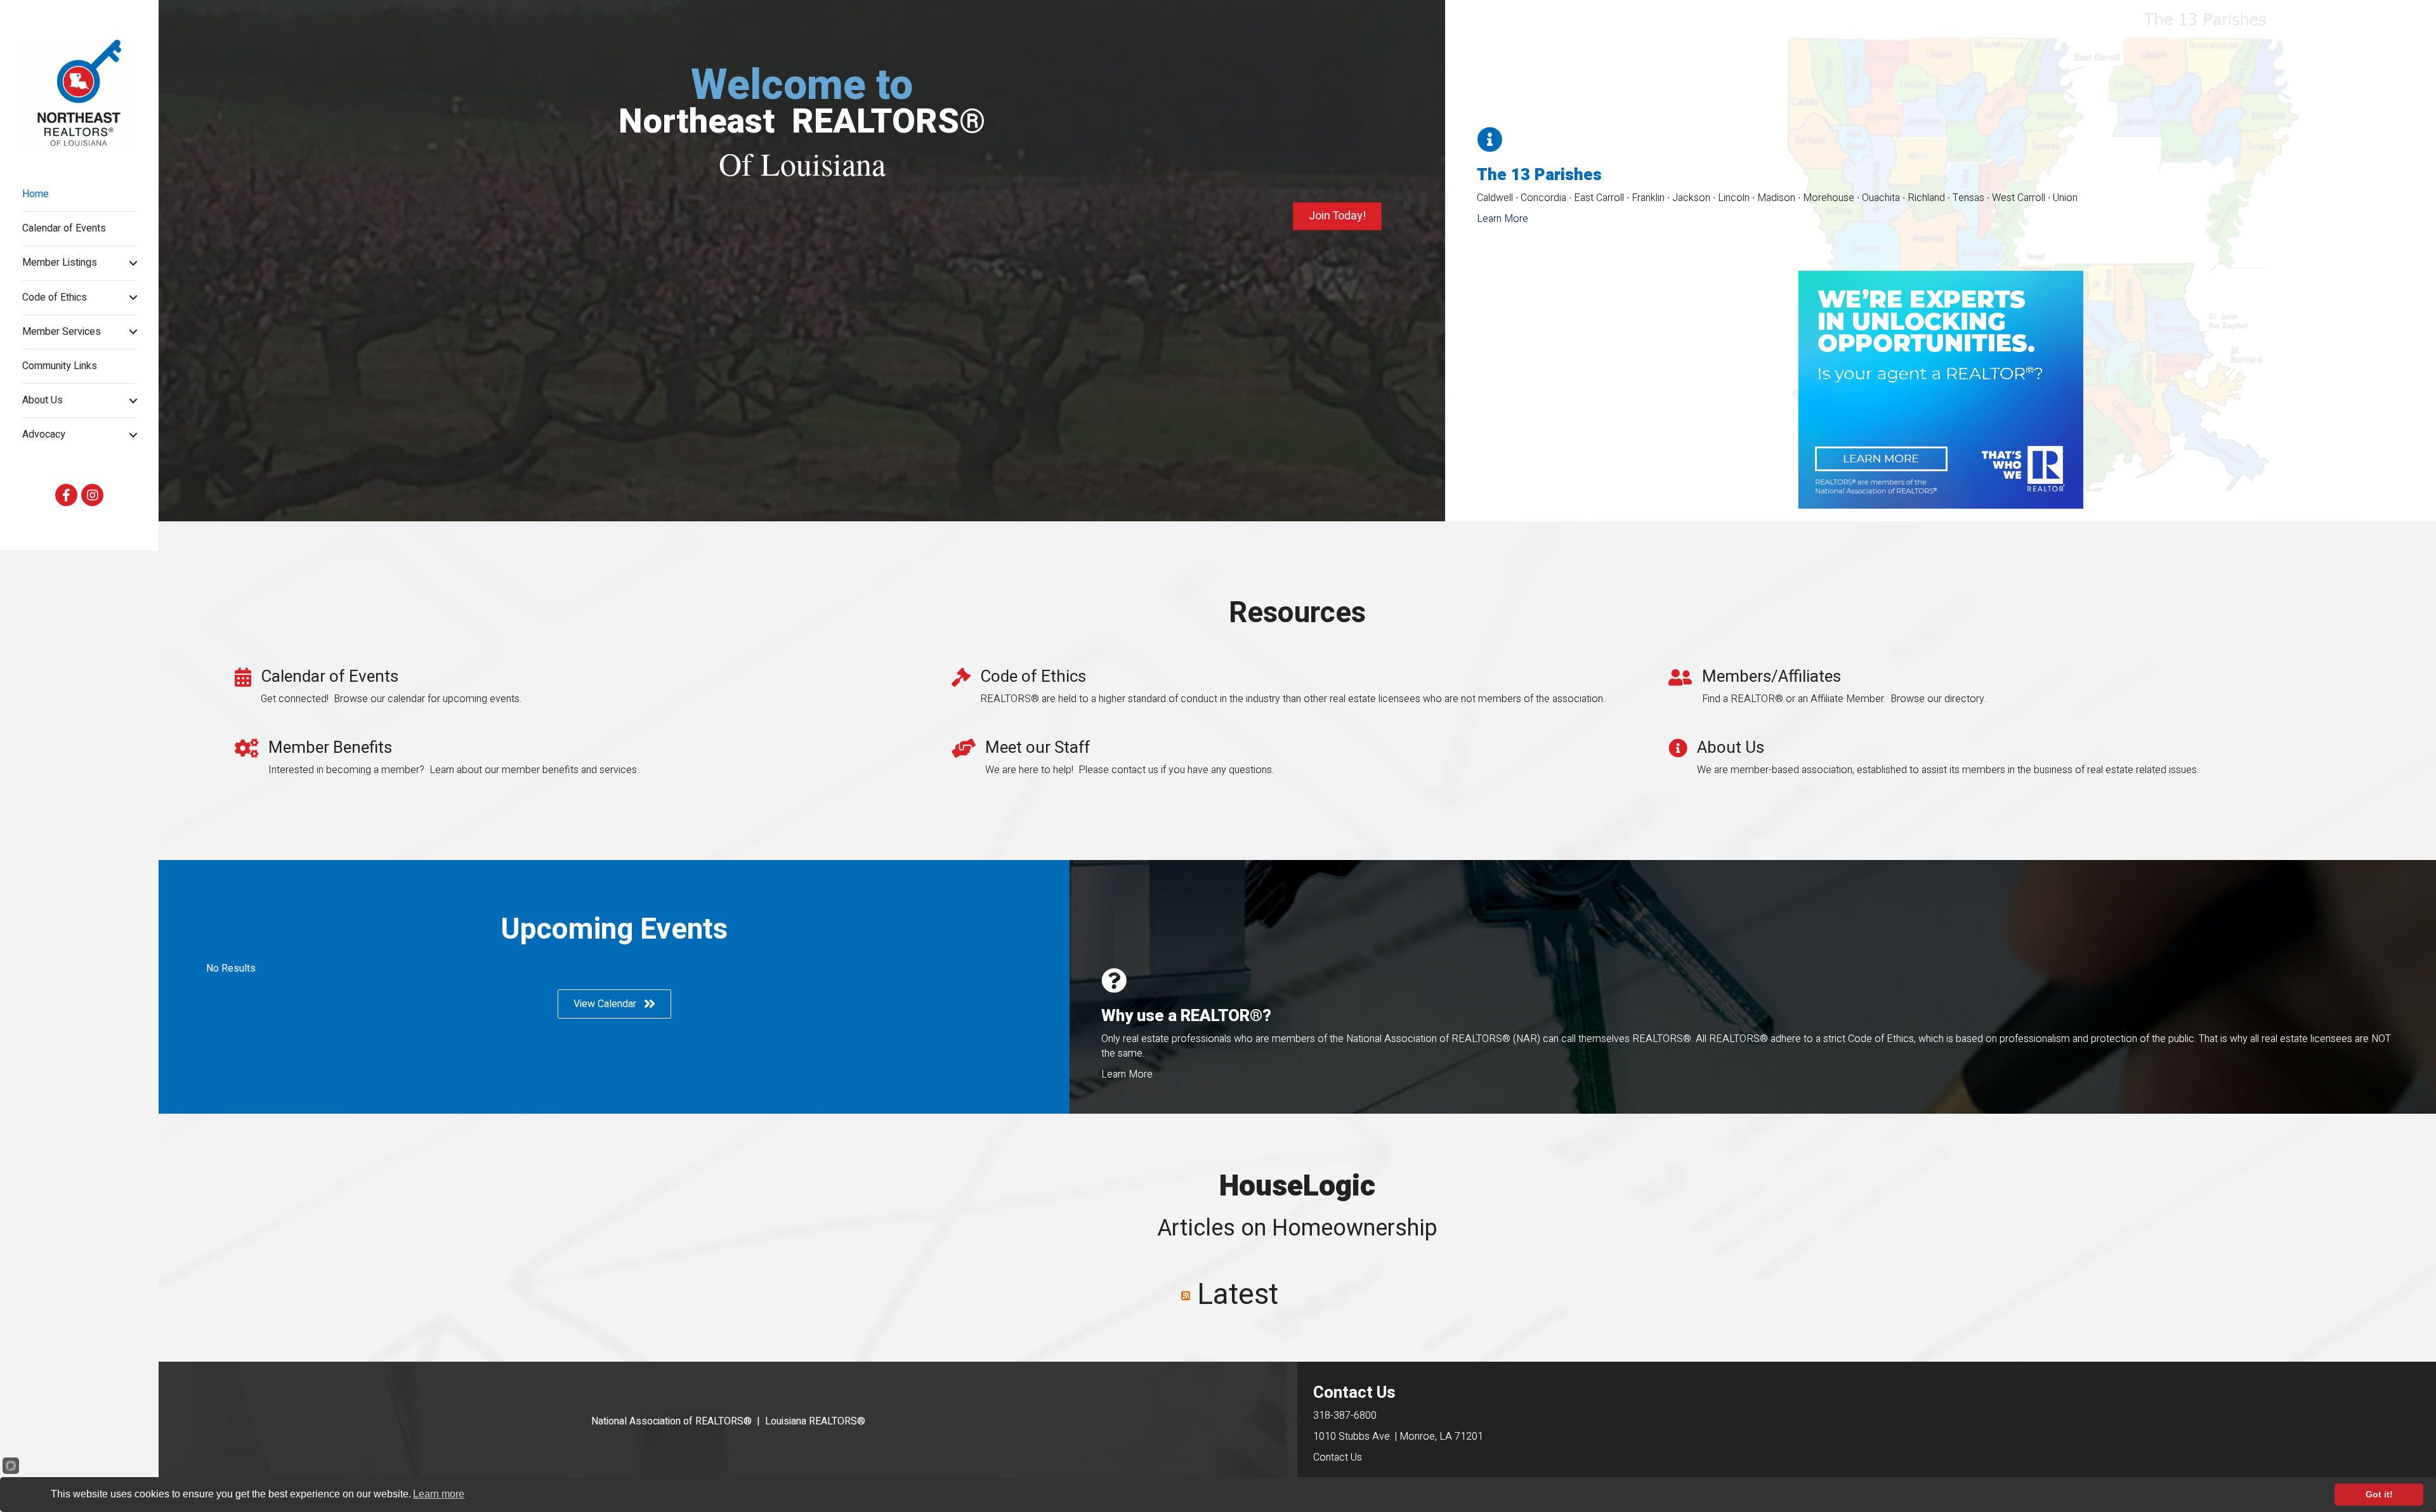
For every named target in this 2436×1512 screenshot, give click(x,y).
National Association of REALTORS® (671, 1421)
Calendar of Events (64, 228)
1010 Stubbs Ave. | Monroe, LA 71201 (1398, 1437)
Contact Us (1338, 1457)
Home (36, 194)
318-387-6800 (1345, 1416)
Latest (1238, 1295)
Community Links (60, 366)
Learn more (439, 1494)
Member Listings (60, 263)
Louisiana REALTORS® (815, 1421)
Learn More (1503, 219)
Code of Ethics (55, 297)
